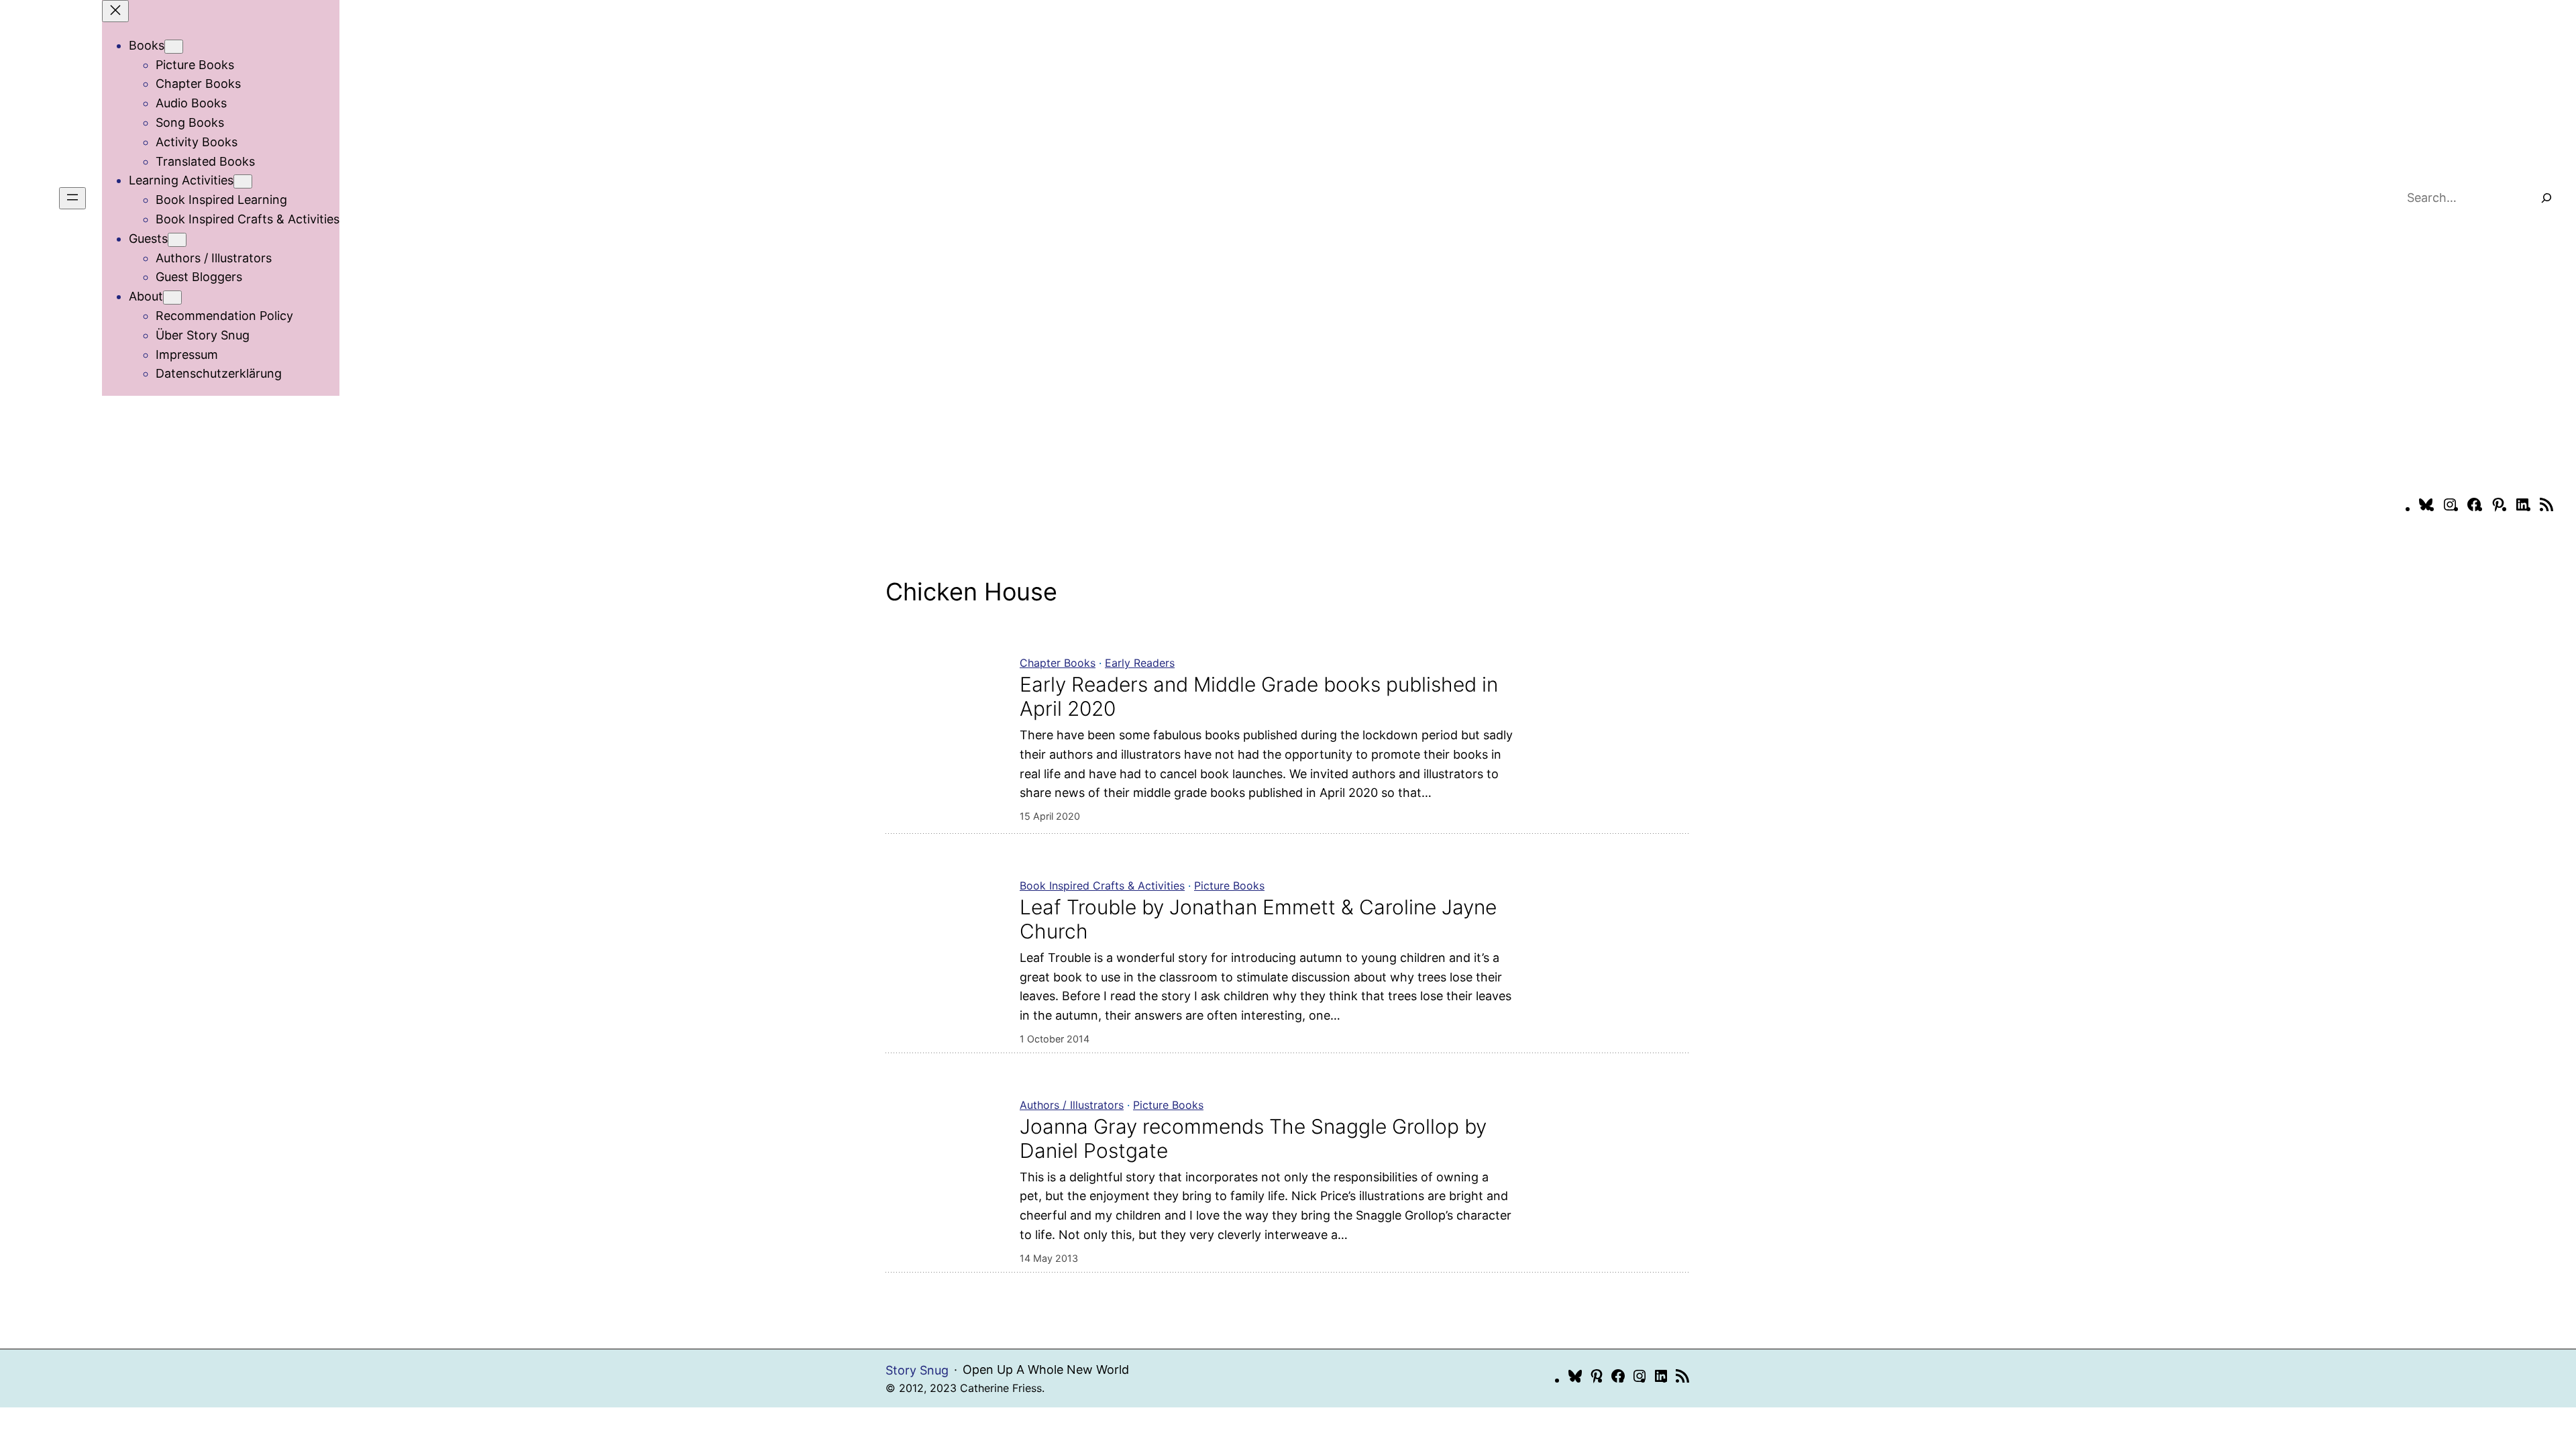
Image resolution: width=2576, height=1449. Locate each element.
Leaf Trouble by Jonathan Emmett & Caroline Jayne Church (1258, 919)
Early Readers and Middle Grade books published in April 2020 (1259, 696)
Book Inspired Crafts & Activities (1102, 885)
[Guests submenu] (177, 240)
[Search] (2546, 198)
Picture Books (1229, 885)
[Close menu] (115, 11)
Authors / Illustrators (1072, 1105)
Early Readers (1140, 663)
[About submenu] (172, 298)
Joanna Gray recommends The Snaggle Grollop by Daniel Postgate (1253, 1138)
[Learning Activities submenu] (243, 181)
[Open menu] (72, 198)
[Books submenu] (174, 47)
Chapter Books (1058, 663)
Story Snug (917, 1370)
